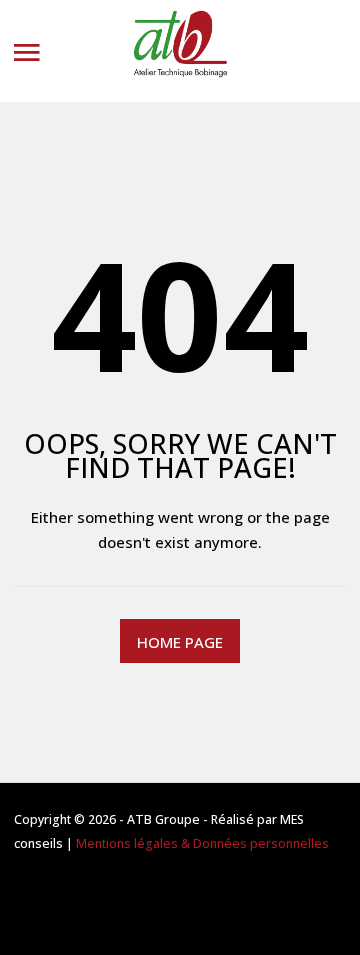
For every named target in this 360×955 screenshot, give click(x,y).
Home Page (180, 642)
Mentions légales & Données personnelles (202, 843)
